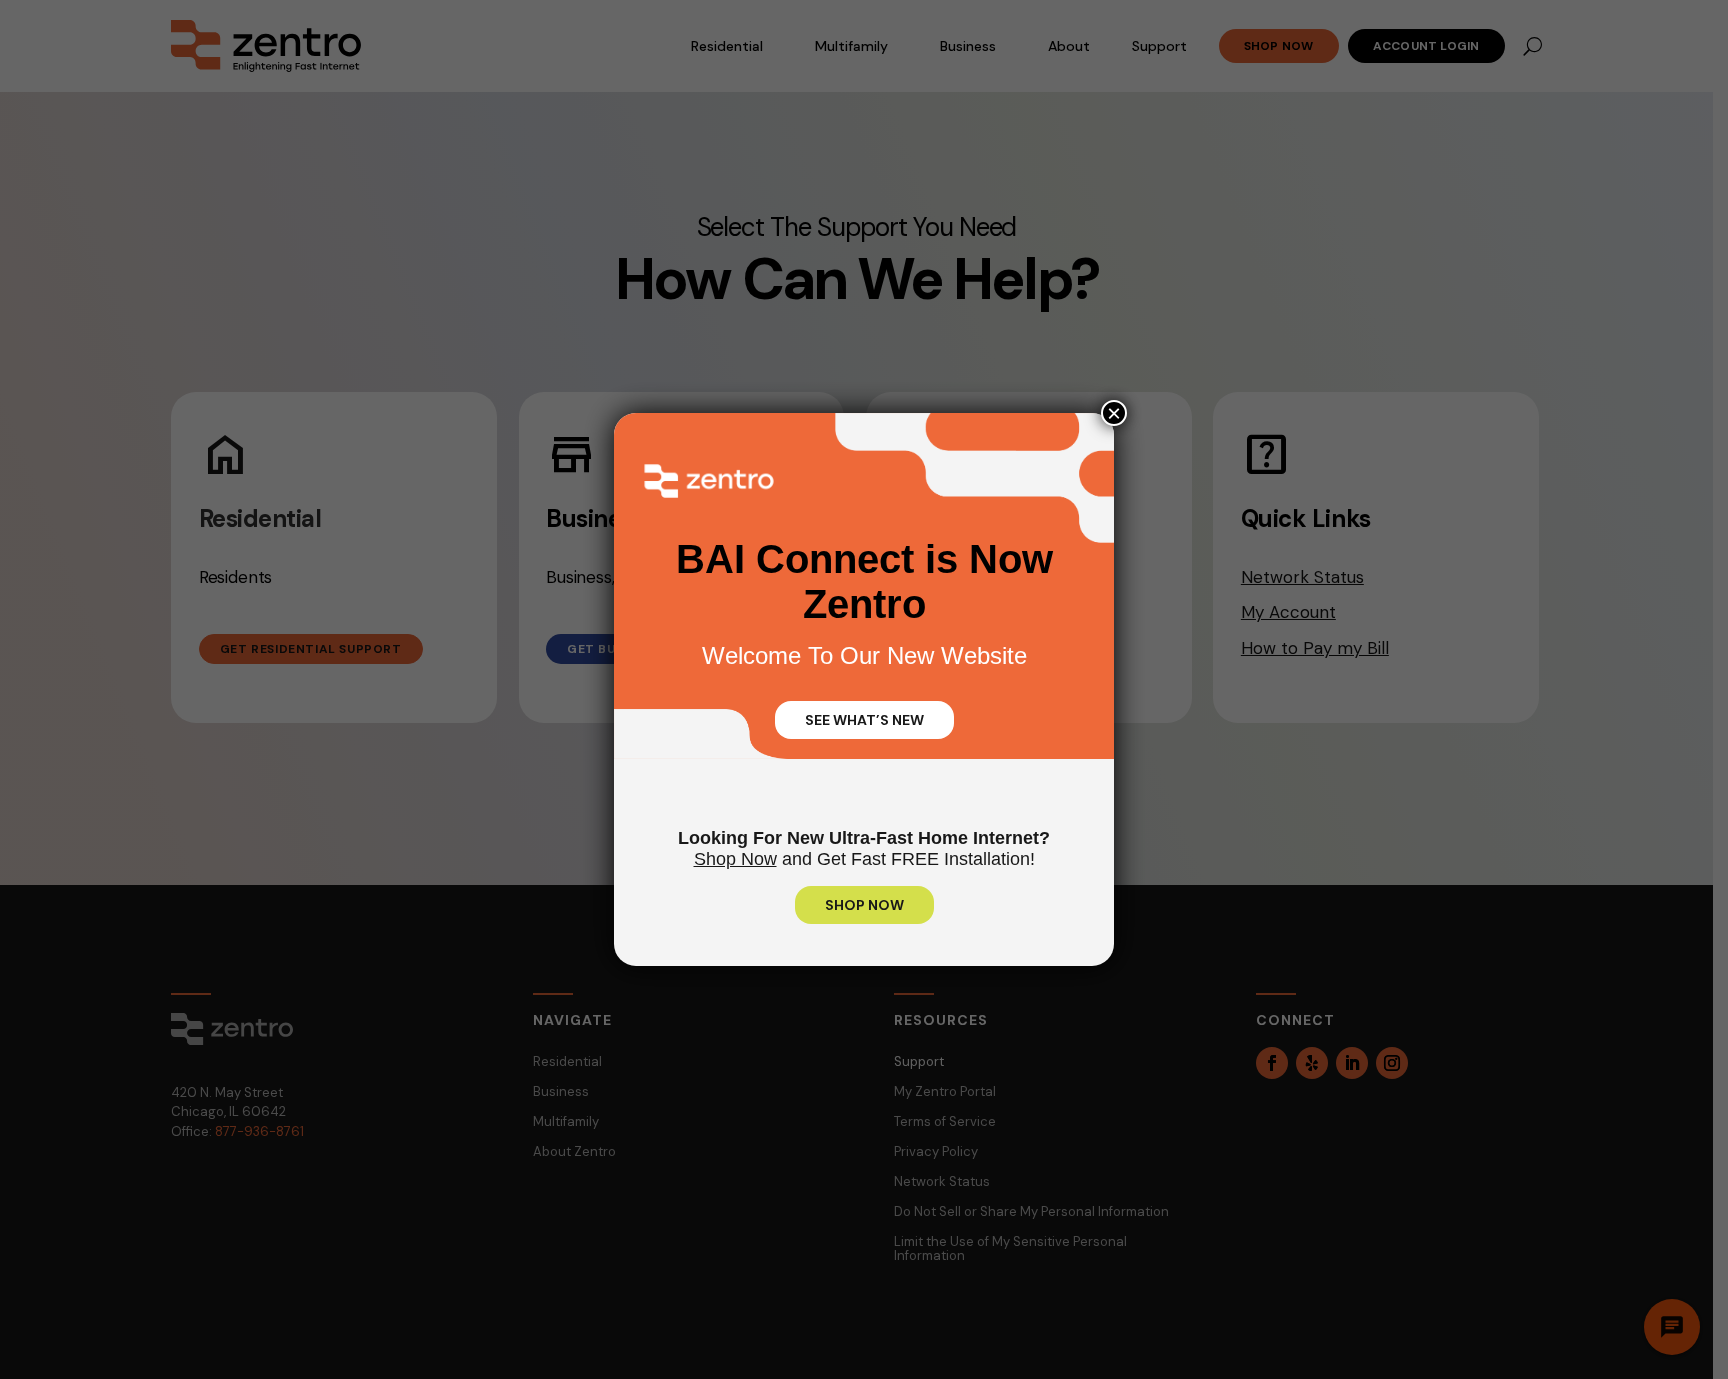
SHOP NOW (864, 905)
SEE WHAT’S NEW (864, 720)
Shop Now (735, 859)
